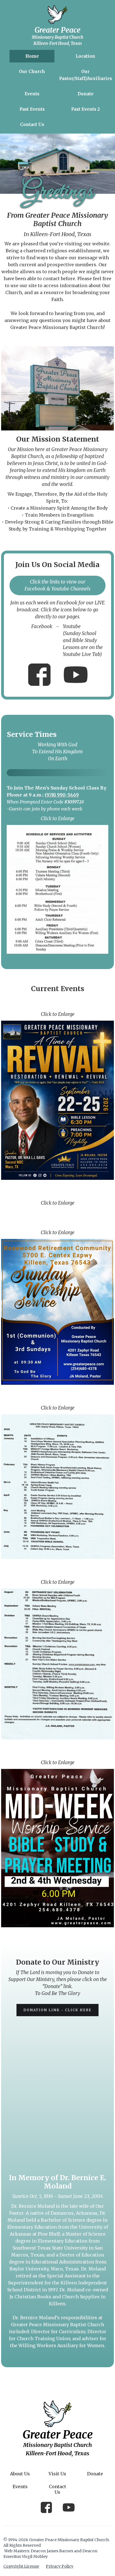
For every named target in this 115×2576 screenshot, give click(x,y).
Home (32, 56)
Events (32, 94)
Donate (86, 94)
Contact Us (32, 124)
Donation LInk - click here (57, 2010)
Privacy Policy (60, 2566)
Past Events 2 (85, 109)
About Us (20, 2474)
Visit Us (57, 2474)
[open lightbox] (57, 889)
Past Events (32, 109)
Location (85, 56)
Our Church (32, 72)
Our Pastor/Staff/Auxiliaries (86, 75)
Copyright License (21, 2566)
